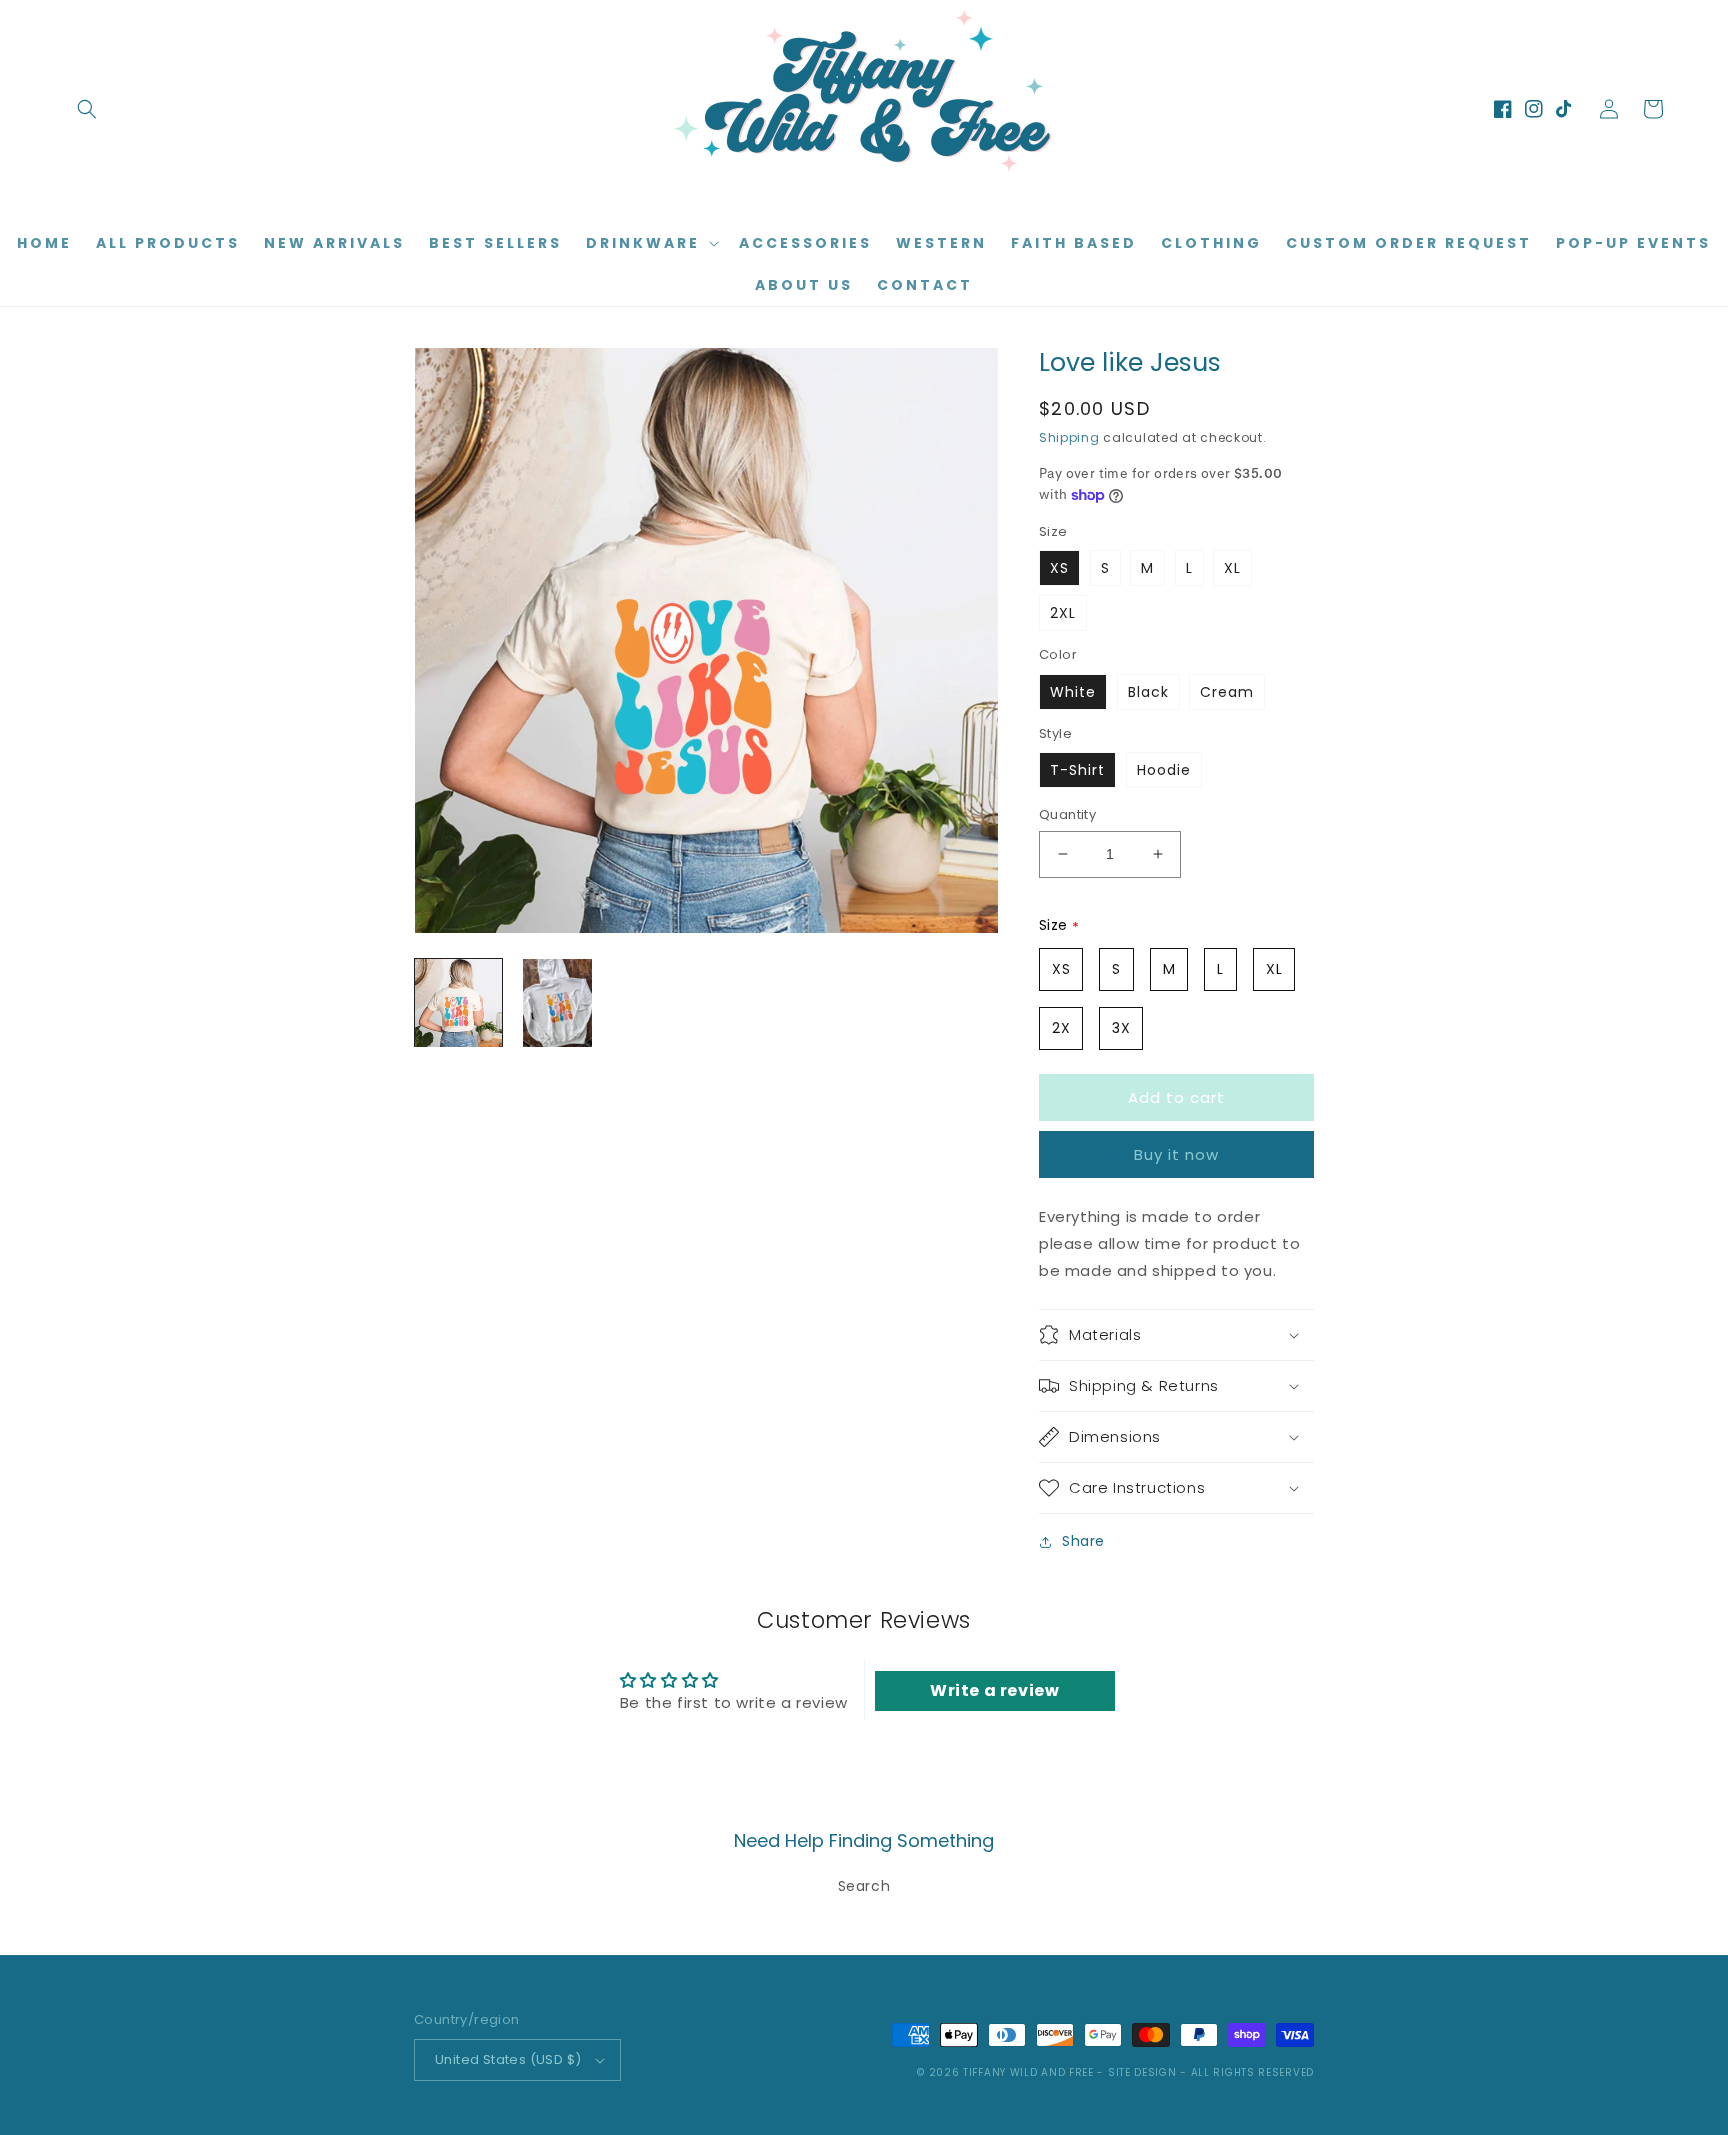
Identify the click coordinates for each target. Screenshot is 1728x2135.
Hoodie (1164, 770)
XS (1059, 568)
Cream (1227, 692)
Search (864, 1886)
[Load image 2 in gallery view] (557, 1002)
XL (1232, 568)
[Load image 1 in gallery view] (458, 1002)
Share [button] (1083, 1541)
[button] (87, 109)
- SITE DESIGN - (1143, 2072)
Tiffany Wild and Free (1028, 2072)
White (1073, 692)
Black (1148, 692)
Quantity (1067, 814)
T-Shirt (1077, 770)
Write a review (994, 1690)
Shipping (1069, 437)
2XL (1063, 613)
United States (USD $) (508, 2059)
